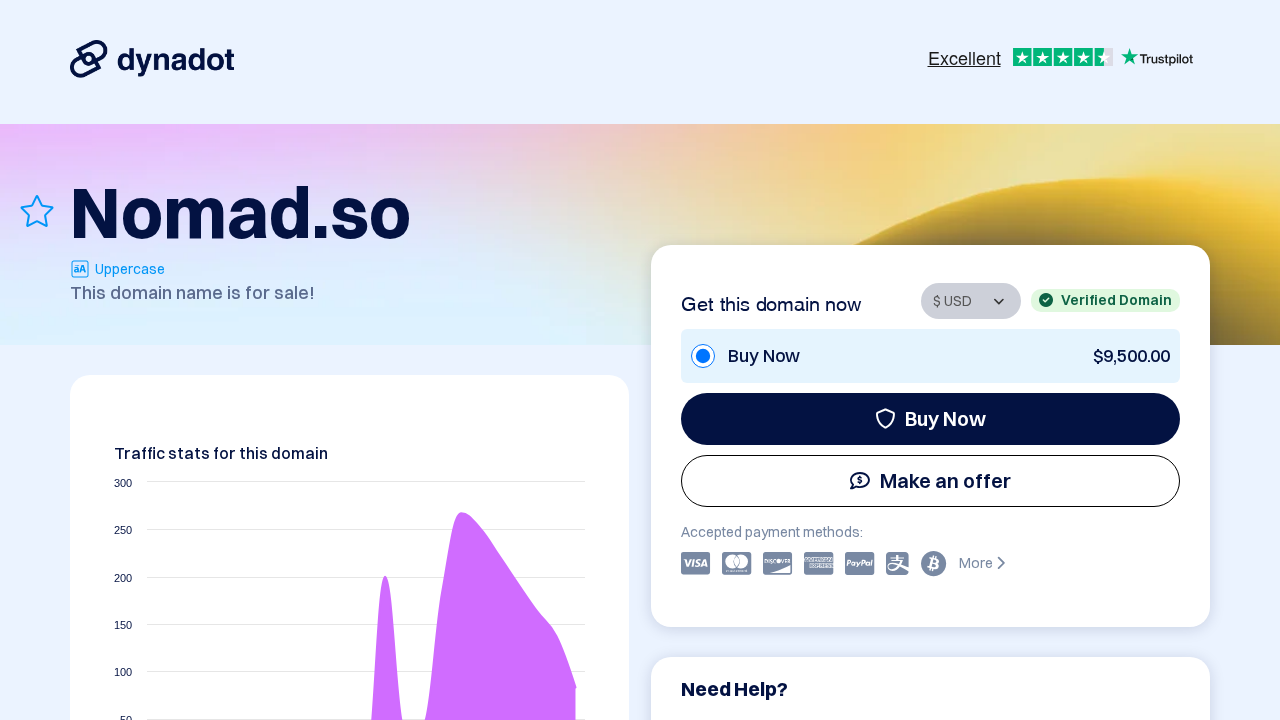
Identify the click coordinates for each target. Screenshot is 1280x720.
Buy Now (945, 418)
